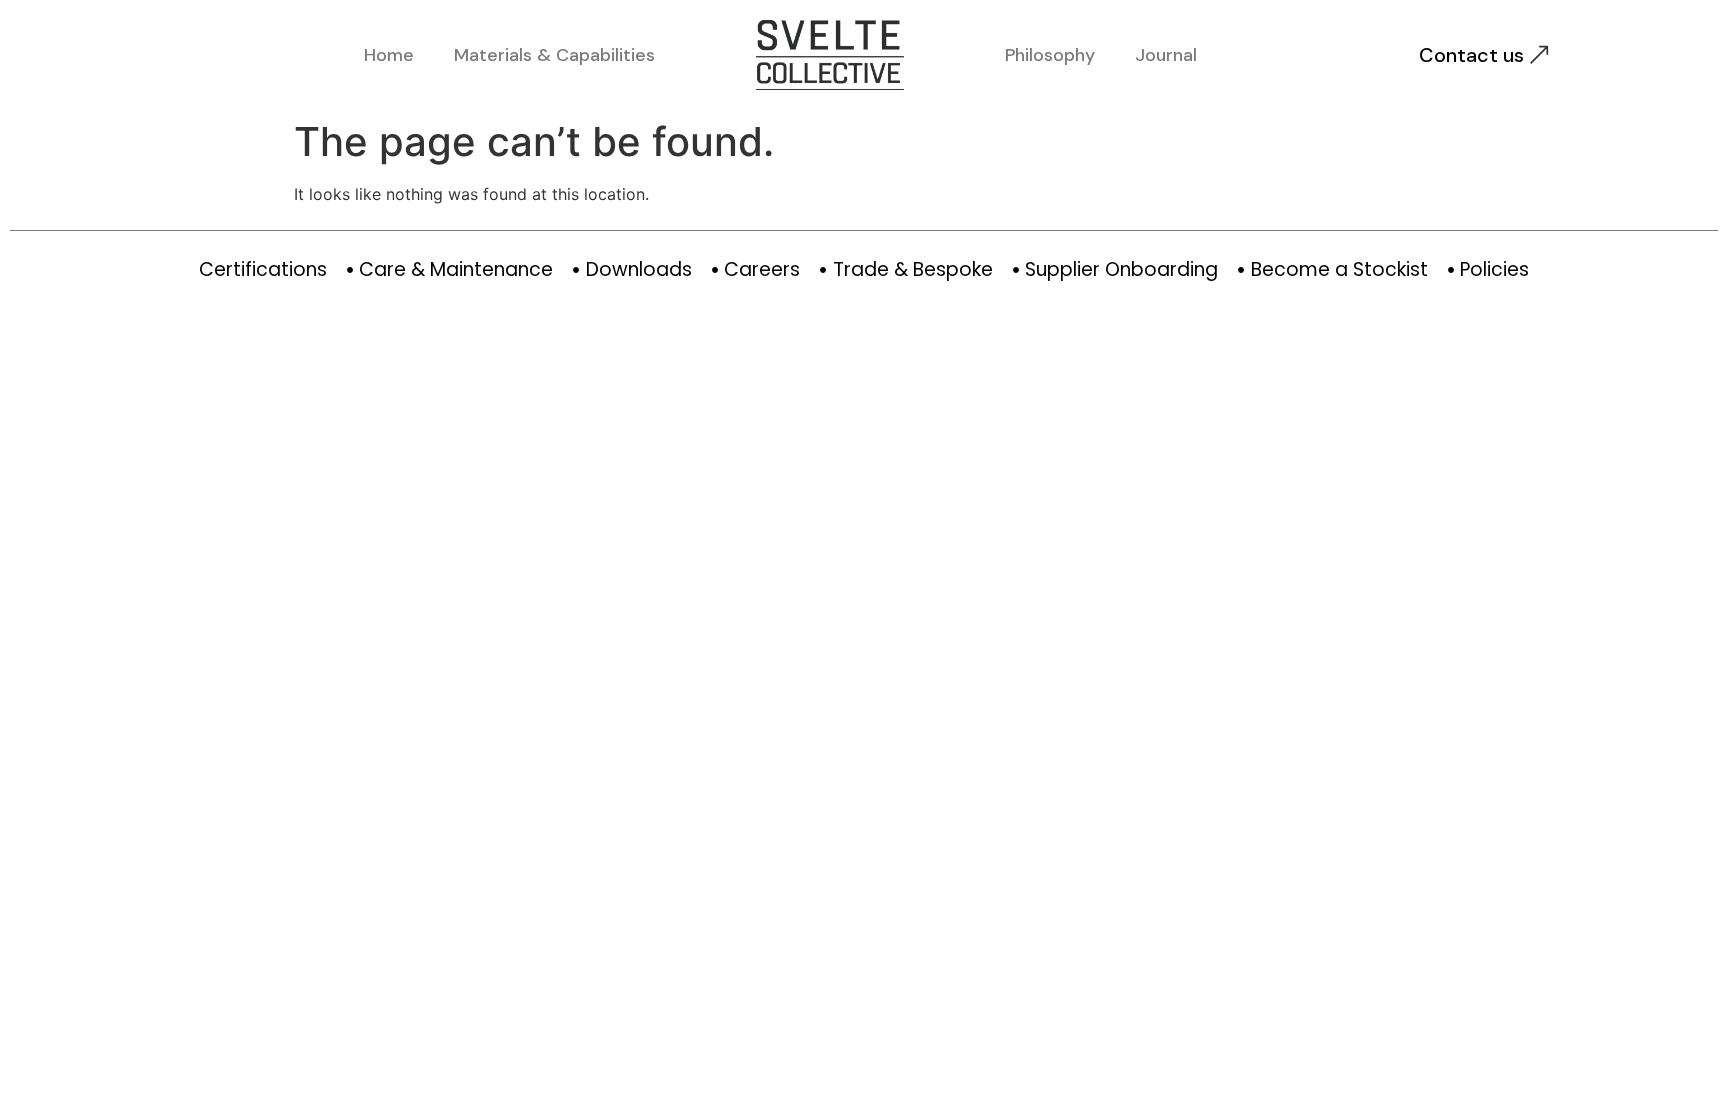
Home (389, 55)
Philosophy (1050, 55)
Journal (1166, 55)
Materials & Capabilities (554, 55)
